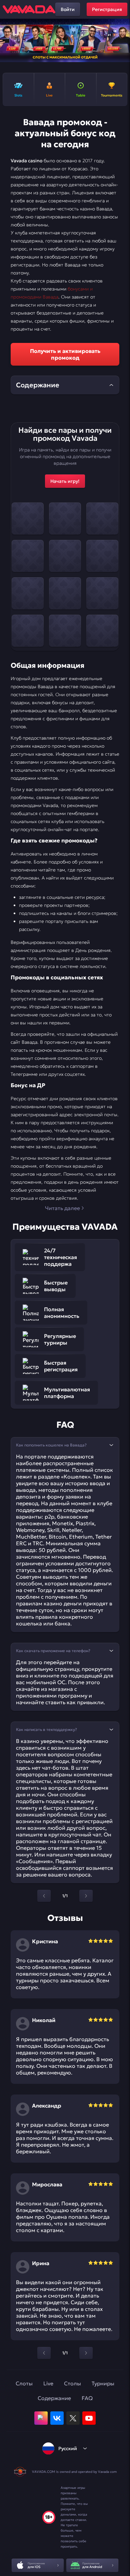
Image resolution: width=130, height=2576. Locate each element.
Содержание (54, 2398)
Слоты (24, 2383)
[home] (29, 9)
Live (48, 2383)
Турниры (103, 2383)
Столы (72, 2383)
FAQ (87, 2398)
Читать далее (62, 1208)
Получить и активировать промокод (65, 354)
